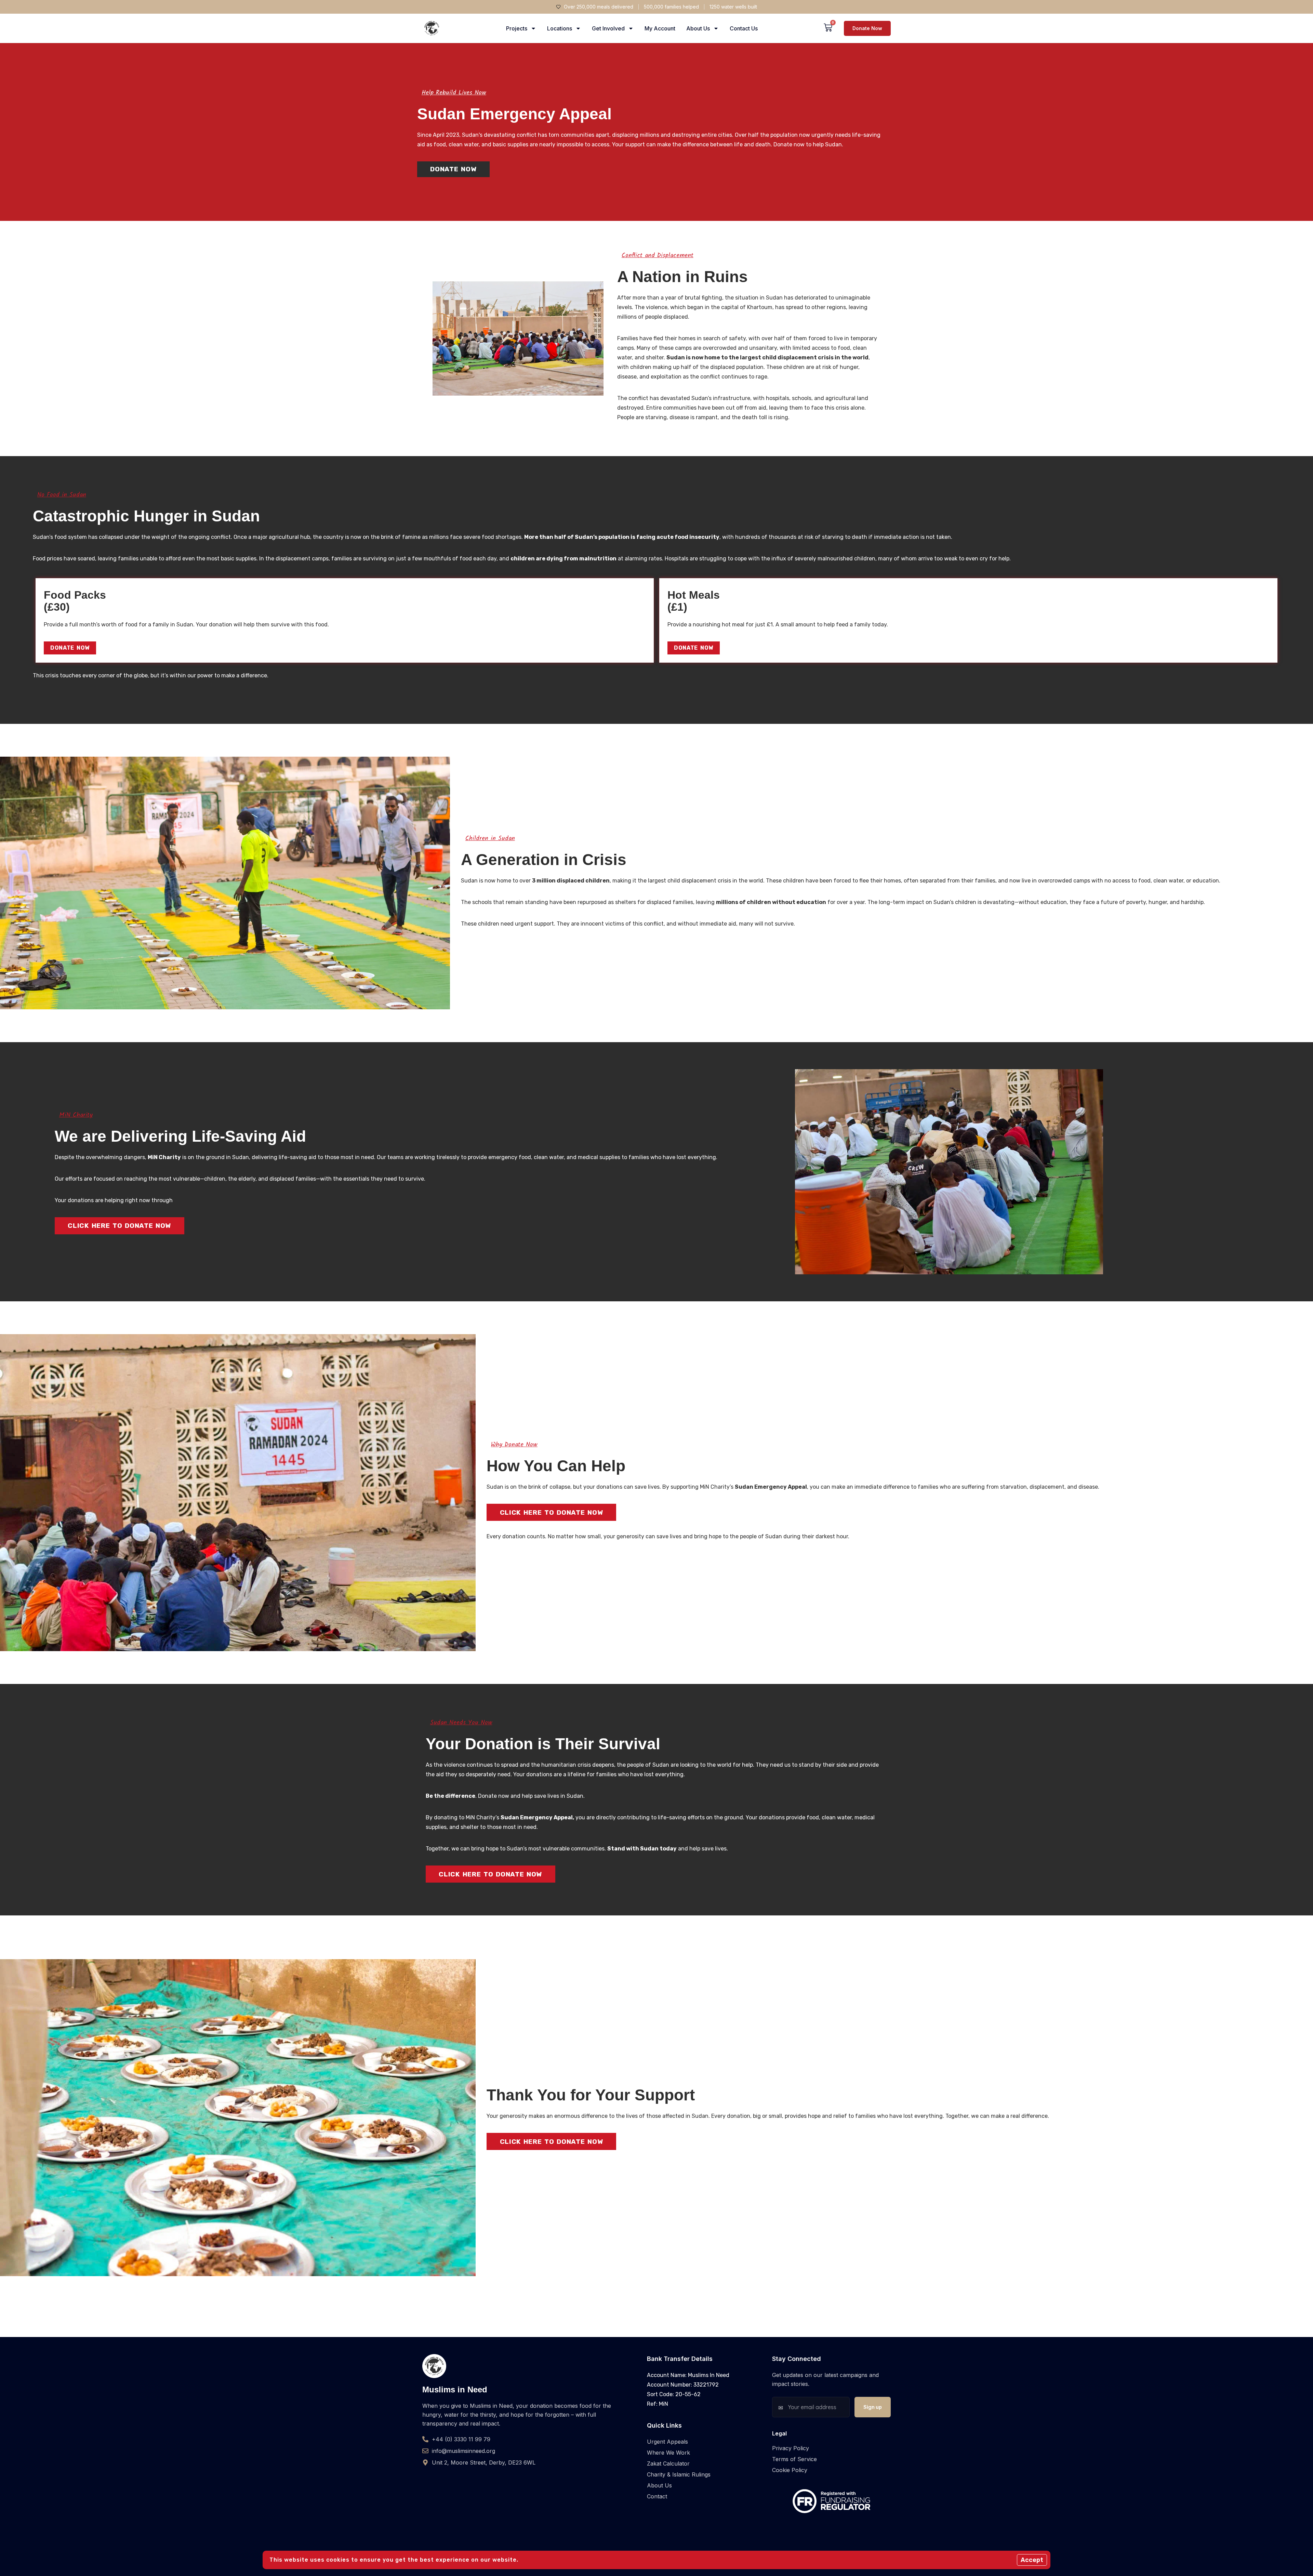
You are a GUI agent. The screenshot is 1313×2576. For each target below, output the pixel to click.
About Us (698, 28)
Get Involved (608, 28)
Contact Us (744, 28)
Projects (517, 28)
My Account (660, 28)
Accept (1032, 2560)
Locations (560, 28)
